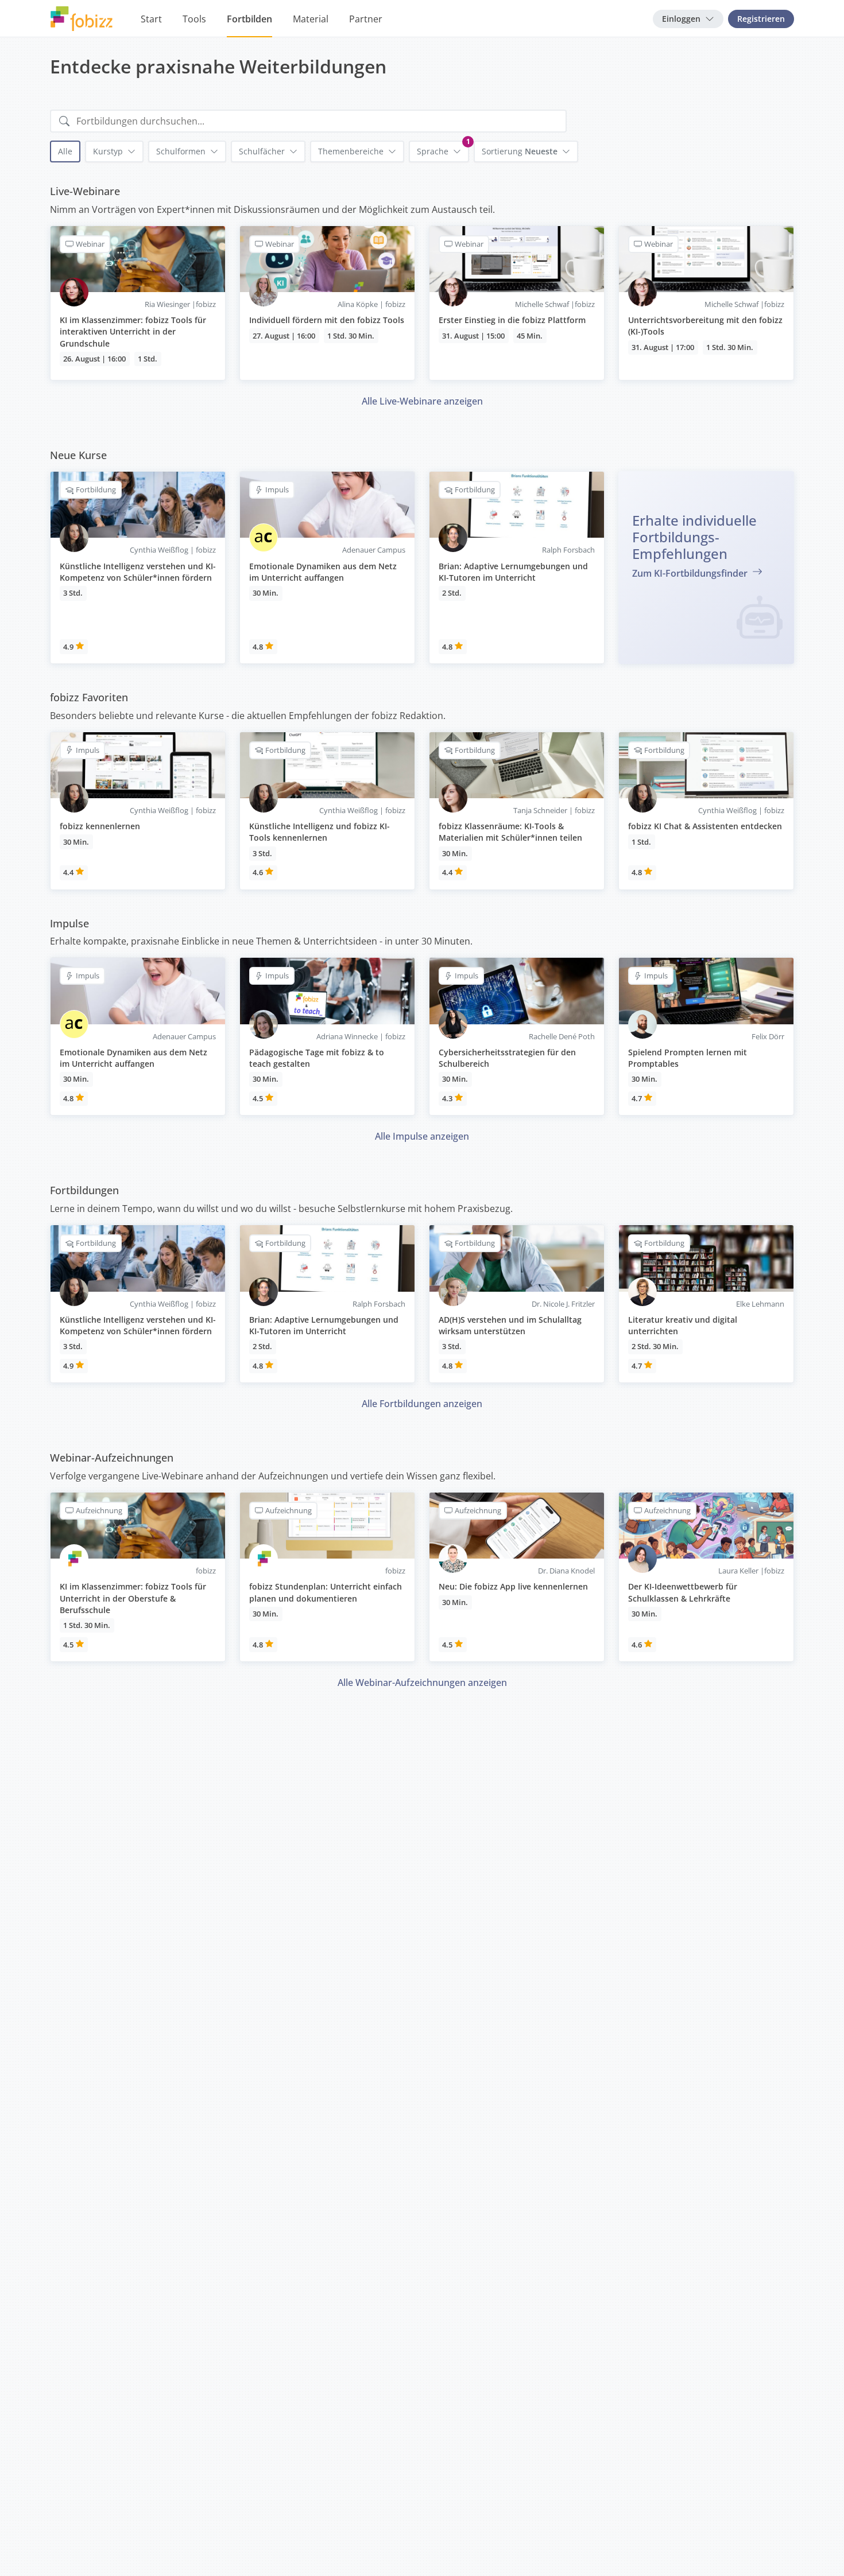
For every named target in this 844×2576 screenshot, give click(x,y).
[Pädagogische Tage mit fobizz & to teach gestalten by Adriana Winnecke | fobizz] (327, 1036)
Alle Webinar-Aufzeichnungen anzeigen (422, 1683)
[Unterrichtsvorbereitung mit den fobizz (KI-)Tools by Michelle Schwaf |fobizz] (706, 303)
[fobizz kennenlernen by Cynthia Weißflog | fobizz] (138, 811)
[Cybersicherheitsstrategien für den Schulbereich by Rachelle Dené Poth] (517, 1036)
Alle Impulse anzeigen (422, 1136)
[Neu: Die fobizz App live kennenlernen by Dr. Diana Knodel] (517, 1577)
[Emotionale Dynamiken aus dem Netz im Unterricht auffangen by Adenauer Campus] (327, 568)
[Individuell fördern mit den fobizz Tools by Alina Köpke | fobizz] (327, 303)
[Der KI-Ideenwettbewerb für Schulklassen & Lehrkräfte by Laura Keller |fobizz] (706, 1577)
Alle (65, 151)
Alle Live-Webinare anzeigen (422, 401)
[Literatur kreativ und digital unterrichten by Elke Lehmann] (706, 1304)
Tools (194, 19)
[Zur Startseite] (82, 19)
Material (311, 19)
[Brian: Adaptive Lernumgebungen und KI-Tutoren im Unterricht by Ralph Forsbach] (517, 568)
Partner (366, 19)
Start (151, 19)
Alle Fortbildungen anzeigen (422, 1404)
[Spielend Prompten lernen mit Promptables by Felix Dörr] (706, 1036)
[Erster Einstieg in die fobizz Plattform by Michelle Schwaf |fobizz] (517, 303)
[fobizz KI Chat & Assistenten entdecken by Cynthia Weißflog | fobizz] (706, 811)
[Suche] (64, 121)
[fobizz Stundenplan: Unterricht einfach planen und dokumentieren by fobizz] (327, 1577)
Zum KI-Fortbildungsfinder (691, 573)
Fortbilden (249, 19)
